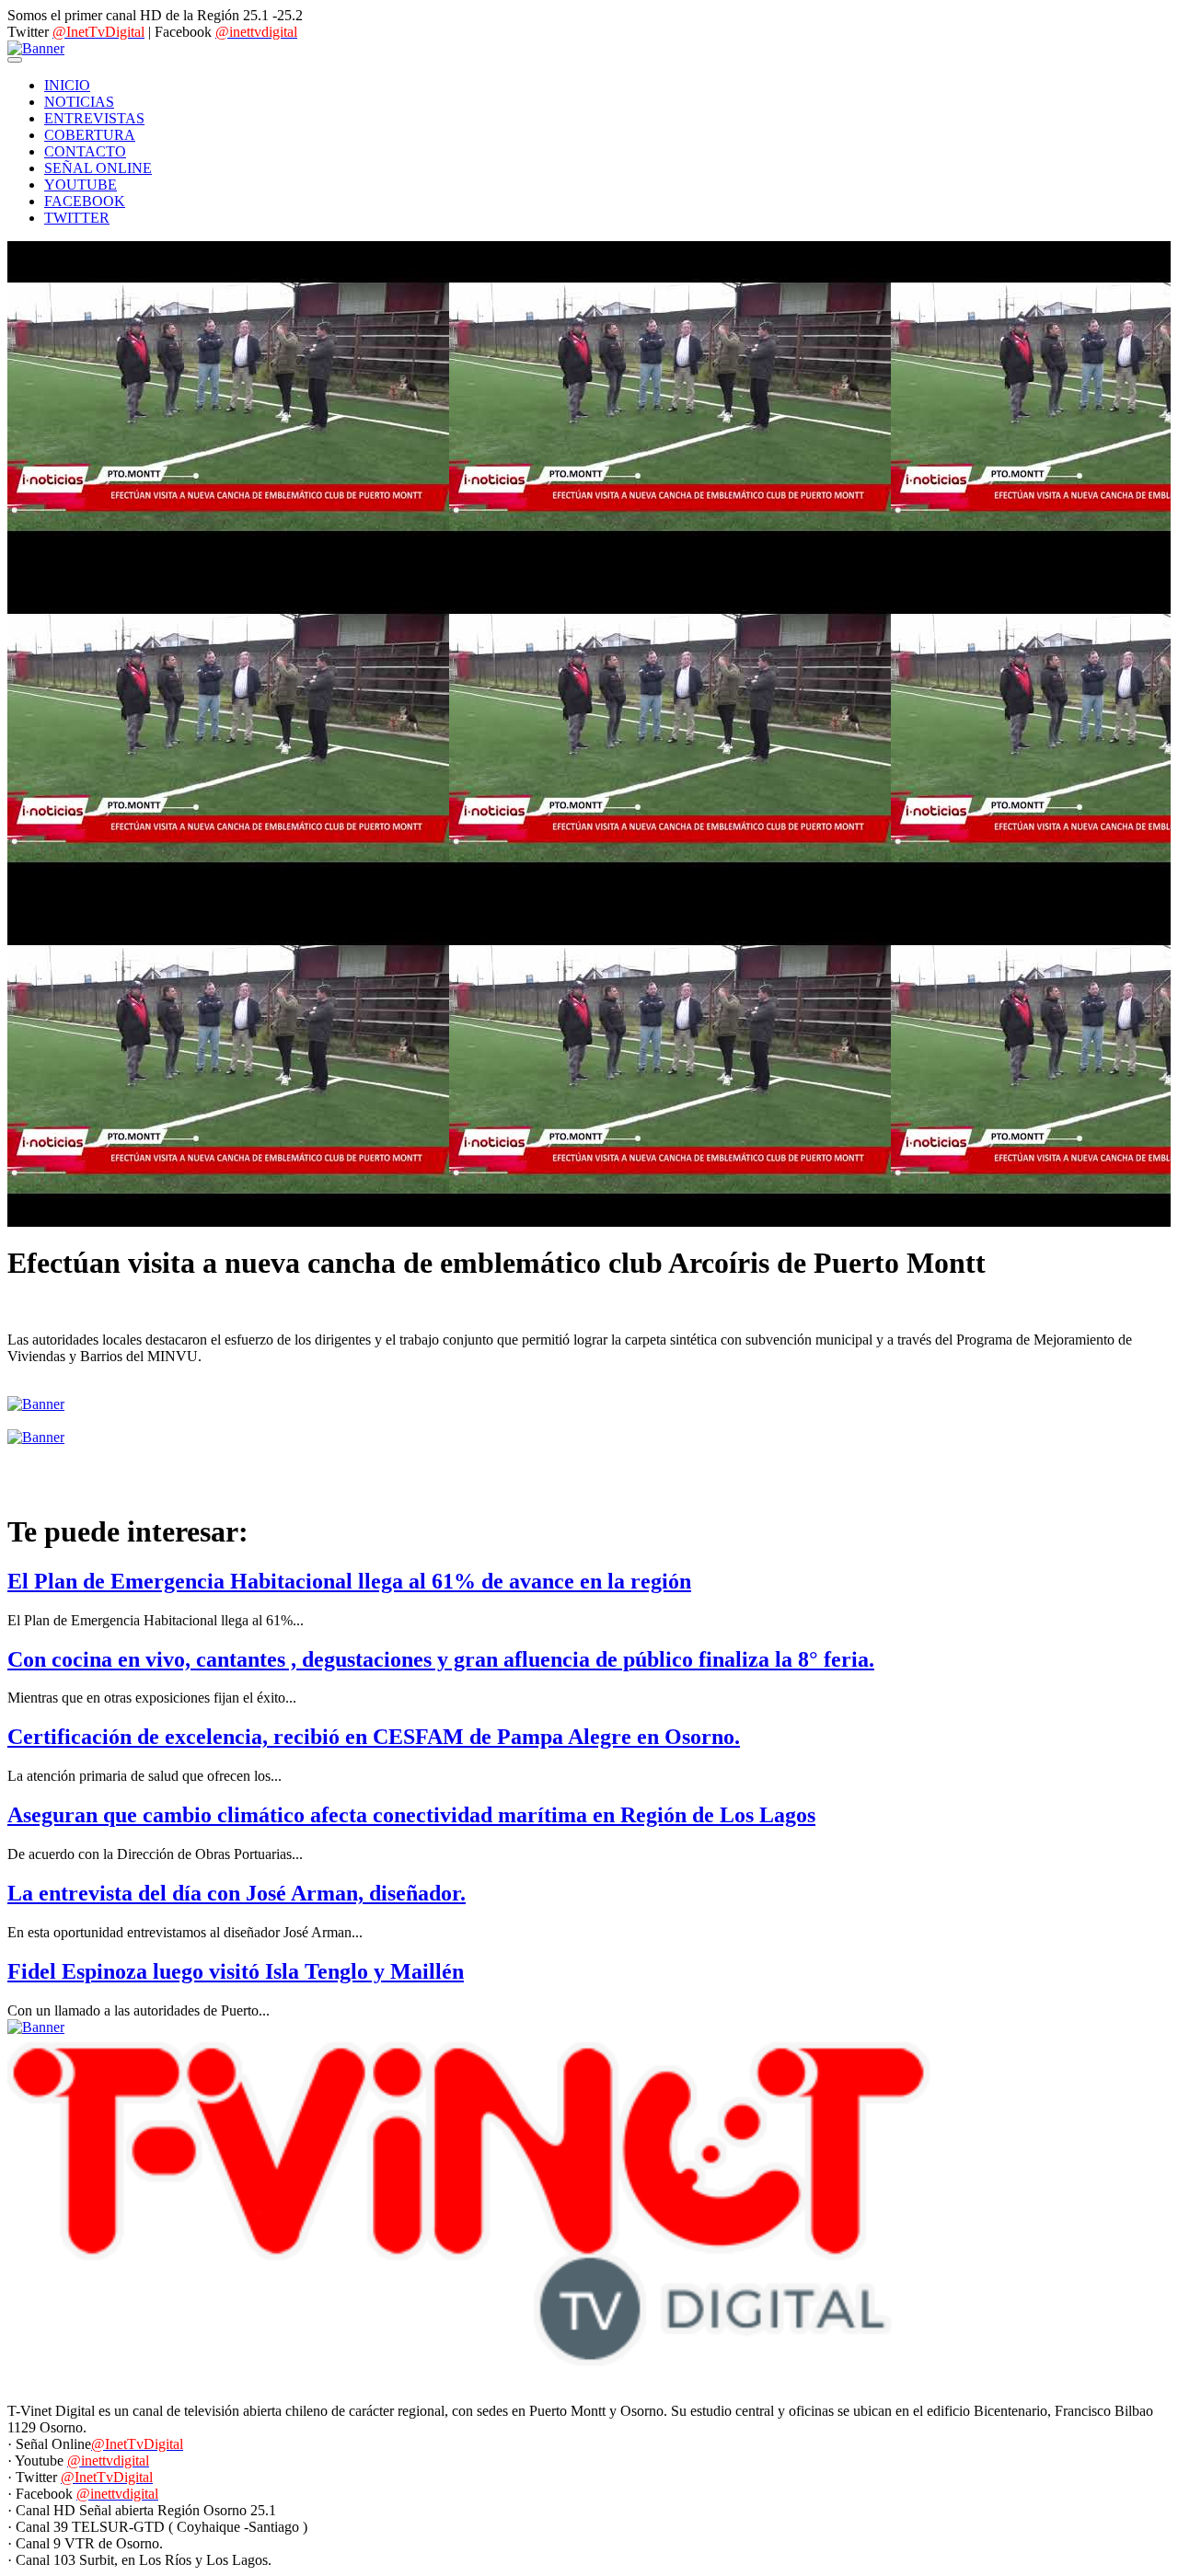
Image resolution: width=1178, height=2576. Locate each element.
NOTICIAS (79, 102)
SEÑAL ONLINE (98, 168)
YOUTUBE (81, 185)
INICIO (67, 85)
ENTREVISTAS (94, 118)
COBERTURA (90, 135)
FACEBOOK (85, 201)
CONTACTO (85, 151)
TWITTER (77, 218)
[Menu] (15, 60)
